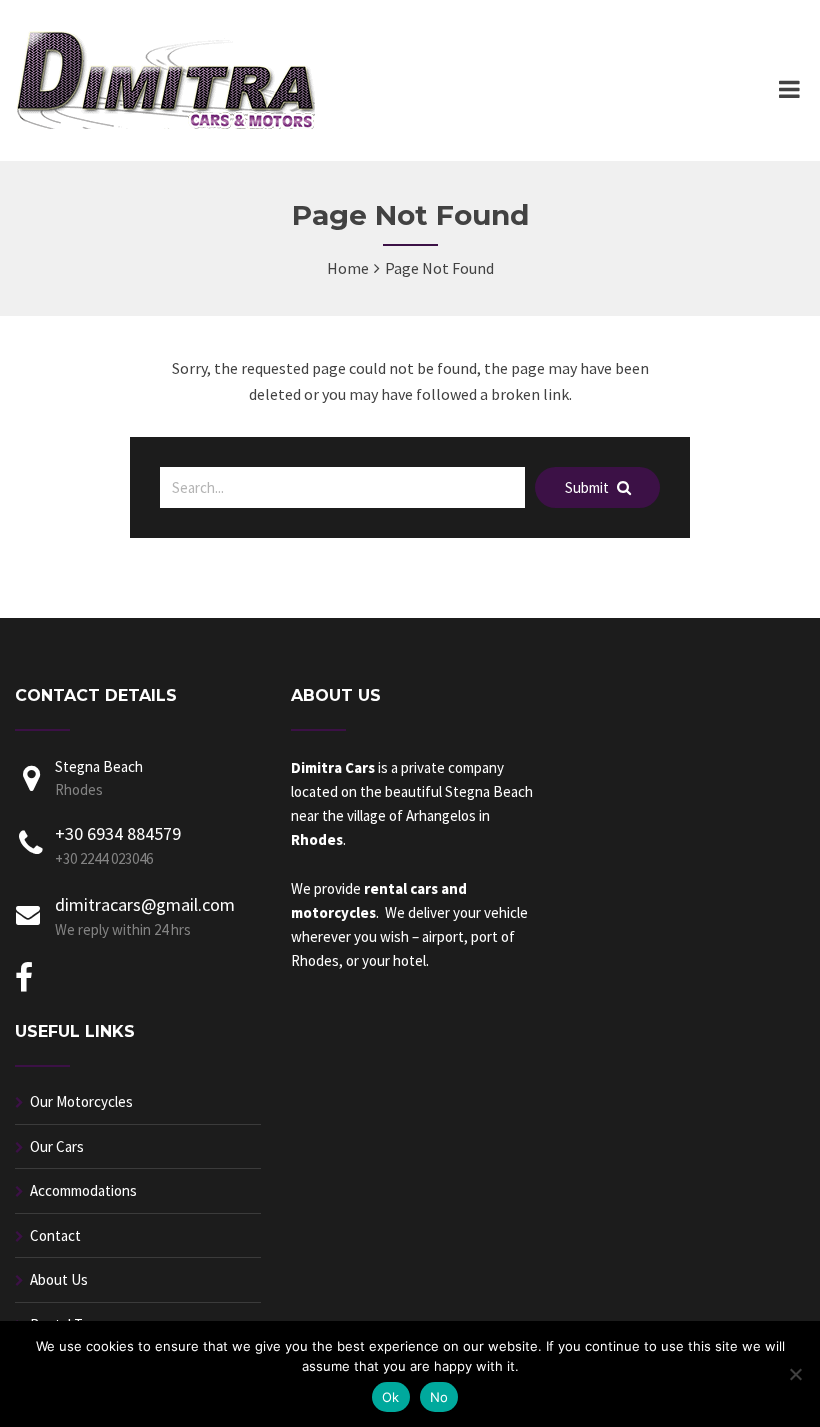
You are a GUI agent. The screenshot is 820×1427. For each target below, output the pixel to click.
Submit (588, 487)
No (439, 1397)
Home (348, 268)
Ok (391, 1397)
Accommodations (83, 1190)
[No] (795, 1374)
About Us (59, 1279)
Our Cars (57, 1146)
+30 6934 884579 (118, 833)
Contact (55, 1235)
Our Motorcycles (81, 1101)
